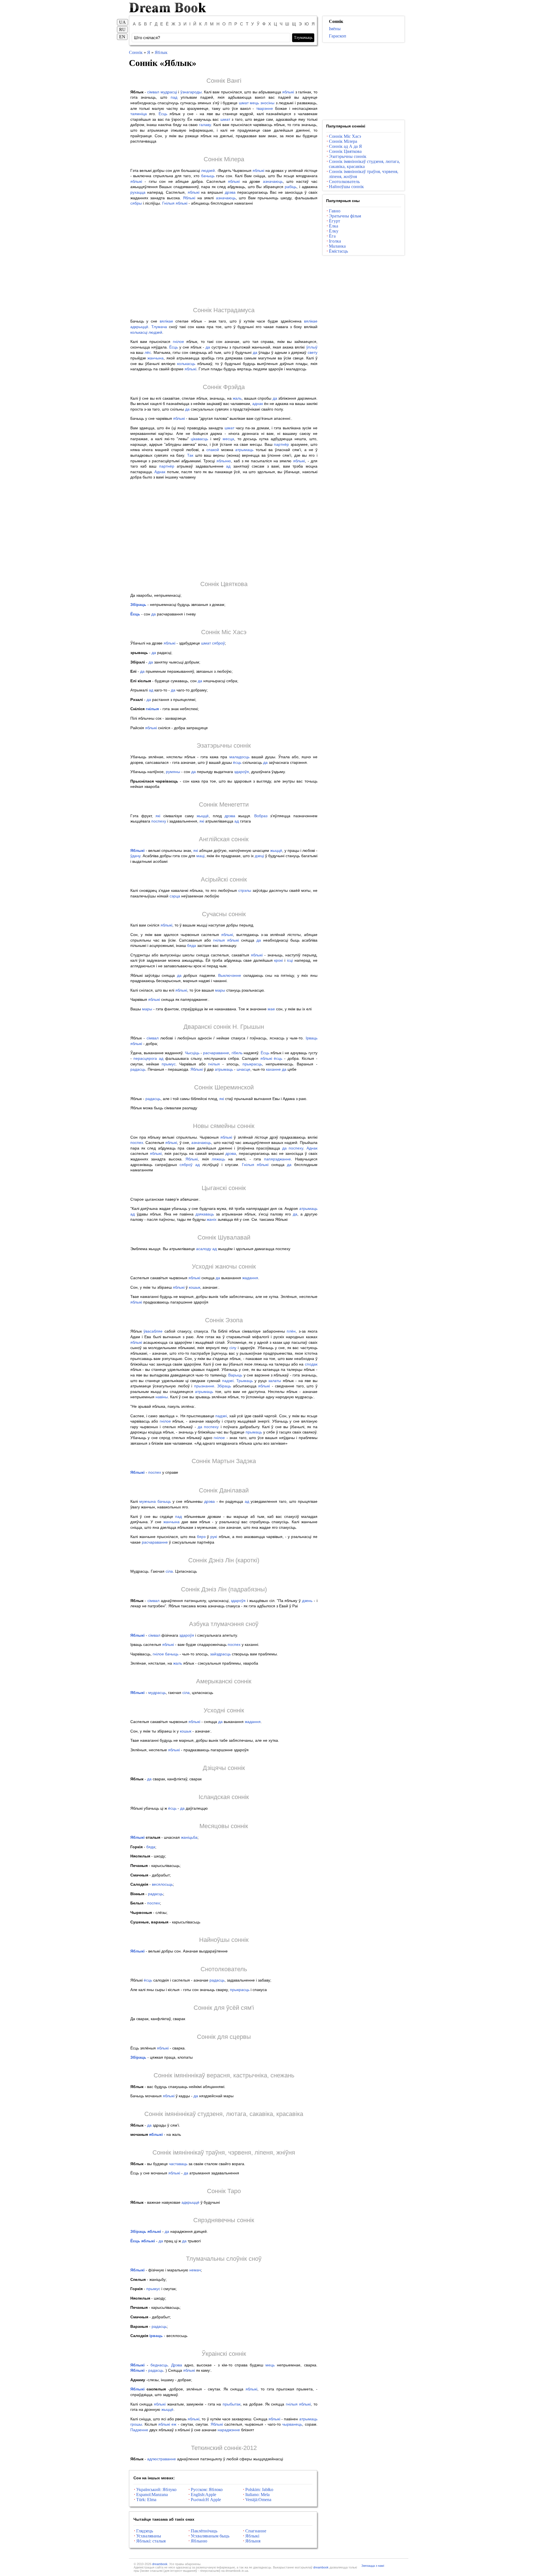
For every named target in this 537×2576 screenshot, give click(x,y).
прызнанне (204, 1386)
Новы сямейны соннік (224, 1126)
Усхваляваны (149, 2536)
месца (228, 439)
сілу (233, 1348)
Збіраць (138, 605)
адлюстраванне (162, 2459)
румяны (173, 772)
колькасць (186, 364)
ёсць (237, 762)
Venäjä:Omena (258, 2500)
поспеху (159, 821)
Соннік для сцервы (224, 2037)
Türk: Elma (146, 2500)
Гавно (335, 211)
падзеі (228, 1381)
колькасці (139, 332)
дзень (307, 1601)
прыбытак (232, 2404)
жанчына (156, 358)
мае (271, 1009)
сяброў (218, 643)
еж (174, 2424)
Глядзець (145, 2531)
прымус (169, 1064)
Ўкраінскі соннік (224, 2354)
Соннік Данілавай (224, 1490)
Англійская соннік (224, 839)
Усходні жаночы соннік (224, 1266)
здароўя (242, 772)
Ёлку (334, 231)
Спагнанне (256, 2531)
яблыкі (288, 92)
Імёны (335, 29)
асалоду (204, 1249)
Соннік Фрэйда (224, 387)
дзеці (259, 856)
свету (313, 352)
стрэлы (245, 890)
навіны (162, 1397)
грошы (136, 2424)
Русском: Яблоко (207, 2489)
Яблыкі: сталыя (151, 2541)
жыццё (203, 816)
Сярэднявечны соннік (224, 2220)
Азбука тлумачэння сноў (224, 1624)
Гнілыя (168, 203)
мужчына (148, 1501)
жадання (250, 1278)
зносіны (267, 103)
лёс (148, 352)
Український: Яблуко (156, 2489)
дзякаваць (205, 1214)
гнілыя (152, 709)
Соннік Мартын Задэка (224, 1461)
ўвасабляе (153, 1331)
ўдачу (135, 856)
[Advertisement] (224, 256)
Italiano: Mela (257, 2495)
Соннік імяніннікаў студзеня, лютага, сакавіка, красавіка (224, 2114)
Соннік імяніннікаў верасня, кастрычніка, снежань (224, 2075)
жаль (237, 398)
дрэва (230, 192)
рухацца (138, 192)
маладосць (239, 757)
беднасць (159, 2365)
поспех (137, 1143)
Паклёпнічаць (204, 2531)
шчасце (243, 1069)
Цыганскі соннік (224, 1188)
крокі (278, 960)
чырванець (292, 2424)
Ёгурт (335, 221)
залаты (275, 1381)
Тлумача (159, 327)
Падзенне (139, 2430)
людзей (208, 170)
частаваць (178, 2164)
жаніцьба (189, 1837)
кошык (195, 1287)
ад (228, 466)
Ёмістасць (338, 251)
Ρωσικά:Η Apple (206, 2500)
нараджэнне (229, 2430)
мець (254, 103)
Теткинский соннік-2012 (224, 2448)
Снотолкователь (224, 1969)
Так (190, 455)
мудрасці (169, 92)
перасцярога (145, 1058)
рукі (214, 1537)
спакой (213, 450)
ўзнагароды (191, 92)
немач (195, 2270)
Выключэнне (230, 975)
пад (174, 97)
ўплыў (312, 347)
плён (291, 1331)
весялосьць (162, 1884)
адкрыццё (139, 327)
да (208, 347)
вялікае (166, 321)
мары (220, 990)
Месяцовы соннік (224, 1826)
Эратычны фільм (345, 216)
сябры (136, 203)
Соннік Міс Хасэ (224, 632)
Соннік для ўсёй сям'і (224, 2008)
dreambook (160, 2564)
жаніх (212, 1219)
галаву (205, 125)
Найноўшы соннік (224, 1940)
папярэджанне (277, 1159)
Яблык (161, 52)
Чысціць (192, 1053)
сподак (311, 1364)
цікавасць (199, 439)
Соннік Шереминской (224, 1087)
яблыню (224, 461)
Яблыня (253, 2541)
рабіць (291, 187)
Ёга (332, 236)
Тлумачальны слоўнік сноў (224, 2259)
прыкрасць (252, 1064)
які (158, 816)
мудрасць (157, 1693)
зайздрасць (220, 1654)
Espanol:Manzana (152, 2495)
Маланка (337, 246)
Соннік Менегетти (224, 804)
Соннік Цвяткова (224, 584)
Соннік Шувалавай (224, 1237)
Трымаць (245, 1381)
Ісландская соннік (224, 1797)
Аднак (160, 472)
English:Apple (203, 2495)
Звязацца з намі (373, 2566)
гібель (237, 1053)
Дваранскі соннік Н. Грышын (224, 1027)
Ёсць (163, 114)
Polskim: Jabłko (259, 2489)
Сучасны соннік (224, 914)
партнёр (281, 444)
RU (122, 29)
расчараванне (216, 1053)
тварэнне (265, 108)
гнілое (178, 342)
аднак (258, 404)
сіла (169, 1571)
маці (200, 856)
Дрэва (177, 2365)
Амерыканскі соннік (224, 1681)
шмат (244, 103)
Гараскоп (338, 36)
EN (122, 37)
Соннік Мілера (224, 159)
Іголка (335, 241)
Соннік (136, 52)
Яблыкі (189, 198)
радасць (138, 1069)
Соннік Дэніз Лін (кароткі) (224, 1560)
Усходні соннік (224, 1710)
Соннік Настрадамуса (224, 310)
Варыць (235, 1375)
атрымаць (244, 450)
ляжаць (218, 1159)
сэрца (175, 896)
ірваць (156, 2336)
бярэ (201, 1537)
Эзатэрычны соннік (224, 746)
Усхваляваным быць (210, 2536)
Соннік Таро (224, 2191)
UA (123, 22)
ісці (290, 960)
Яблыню (199, 2541)
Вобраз (261, 816)
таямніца (139, 114)
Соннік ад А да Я (345, 146)
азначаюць (273, 181)
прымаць (254, 1432)
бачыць (208, 176)
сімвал (153, 92)
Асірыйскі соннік (224, 879)
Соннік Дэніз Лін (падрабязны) (224, 1589)
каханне (273, 1069)
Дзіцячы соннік (224, 1768)
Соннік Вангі (224, 81)
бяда (192, 945)
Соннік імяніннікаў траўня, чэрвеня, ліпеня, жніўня (224, 2152)
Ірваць (312, 1038)
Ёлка (334, 226)
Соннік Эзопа (224, 1320)
